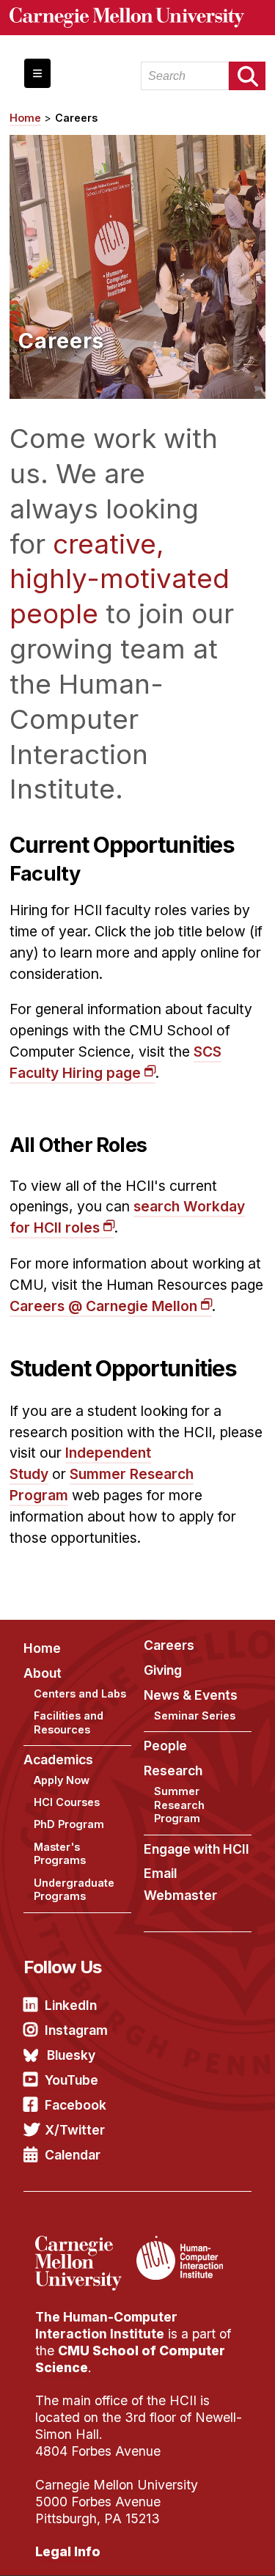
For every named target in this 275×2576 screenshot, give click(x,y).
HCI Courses (67, 1802)
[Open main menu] (37, 73)
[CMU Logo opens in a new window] (137, 18)
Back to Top (201, 2547)
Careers (76, 118)
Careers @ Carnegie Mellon (103, 1306)
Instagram (76, 2030)
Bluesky (71, 2055)
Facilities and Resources (69, 1722)
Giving (163, 1670)
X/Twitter (75, 2130)
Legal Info (68, 2551)
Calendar (73, 2155)
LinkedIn (71, 2005)
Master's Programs (60, 1854)
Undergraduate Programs (74, 1890)
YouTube (71, 2080)
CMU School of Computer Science (130, 2359)
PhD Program (69, 1824)
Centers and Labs (80, 1694)
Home (25, 118)
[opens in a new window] (84, 2245)
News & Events (191, 1695)
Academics (58, 1759)
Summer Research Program (179, 1805)
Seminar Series (195, 1716)
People (165, 1746)
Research (173, 1770)
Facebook (76, 2105)
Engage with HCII (197, 1849)
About (43, 1673)
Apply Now (62, 1780)
